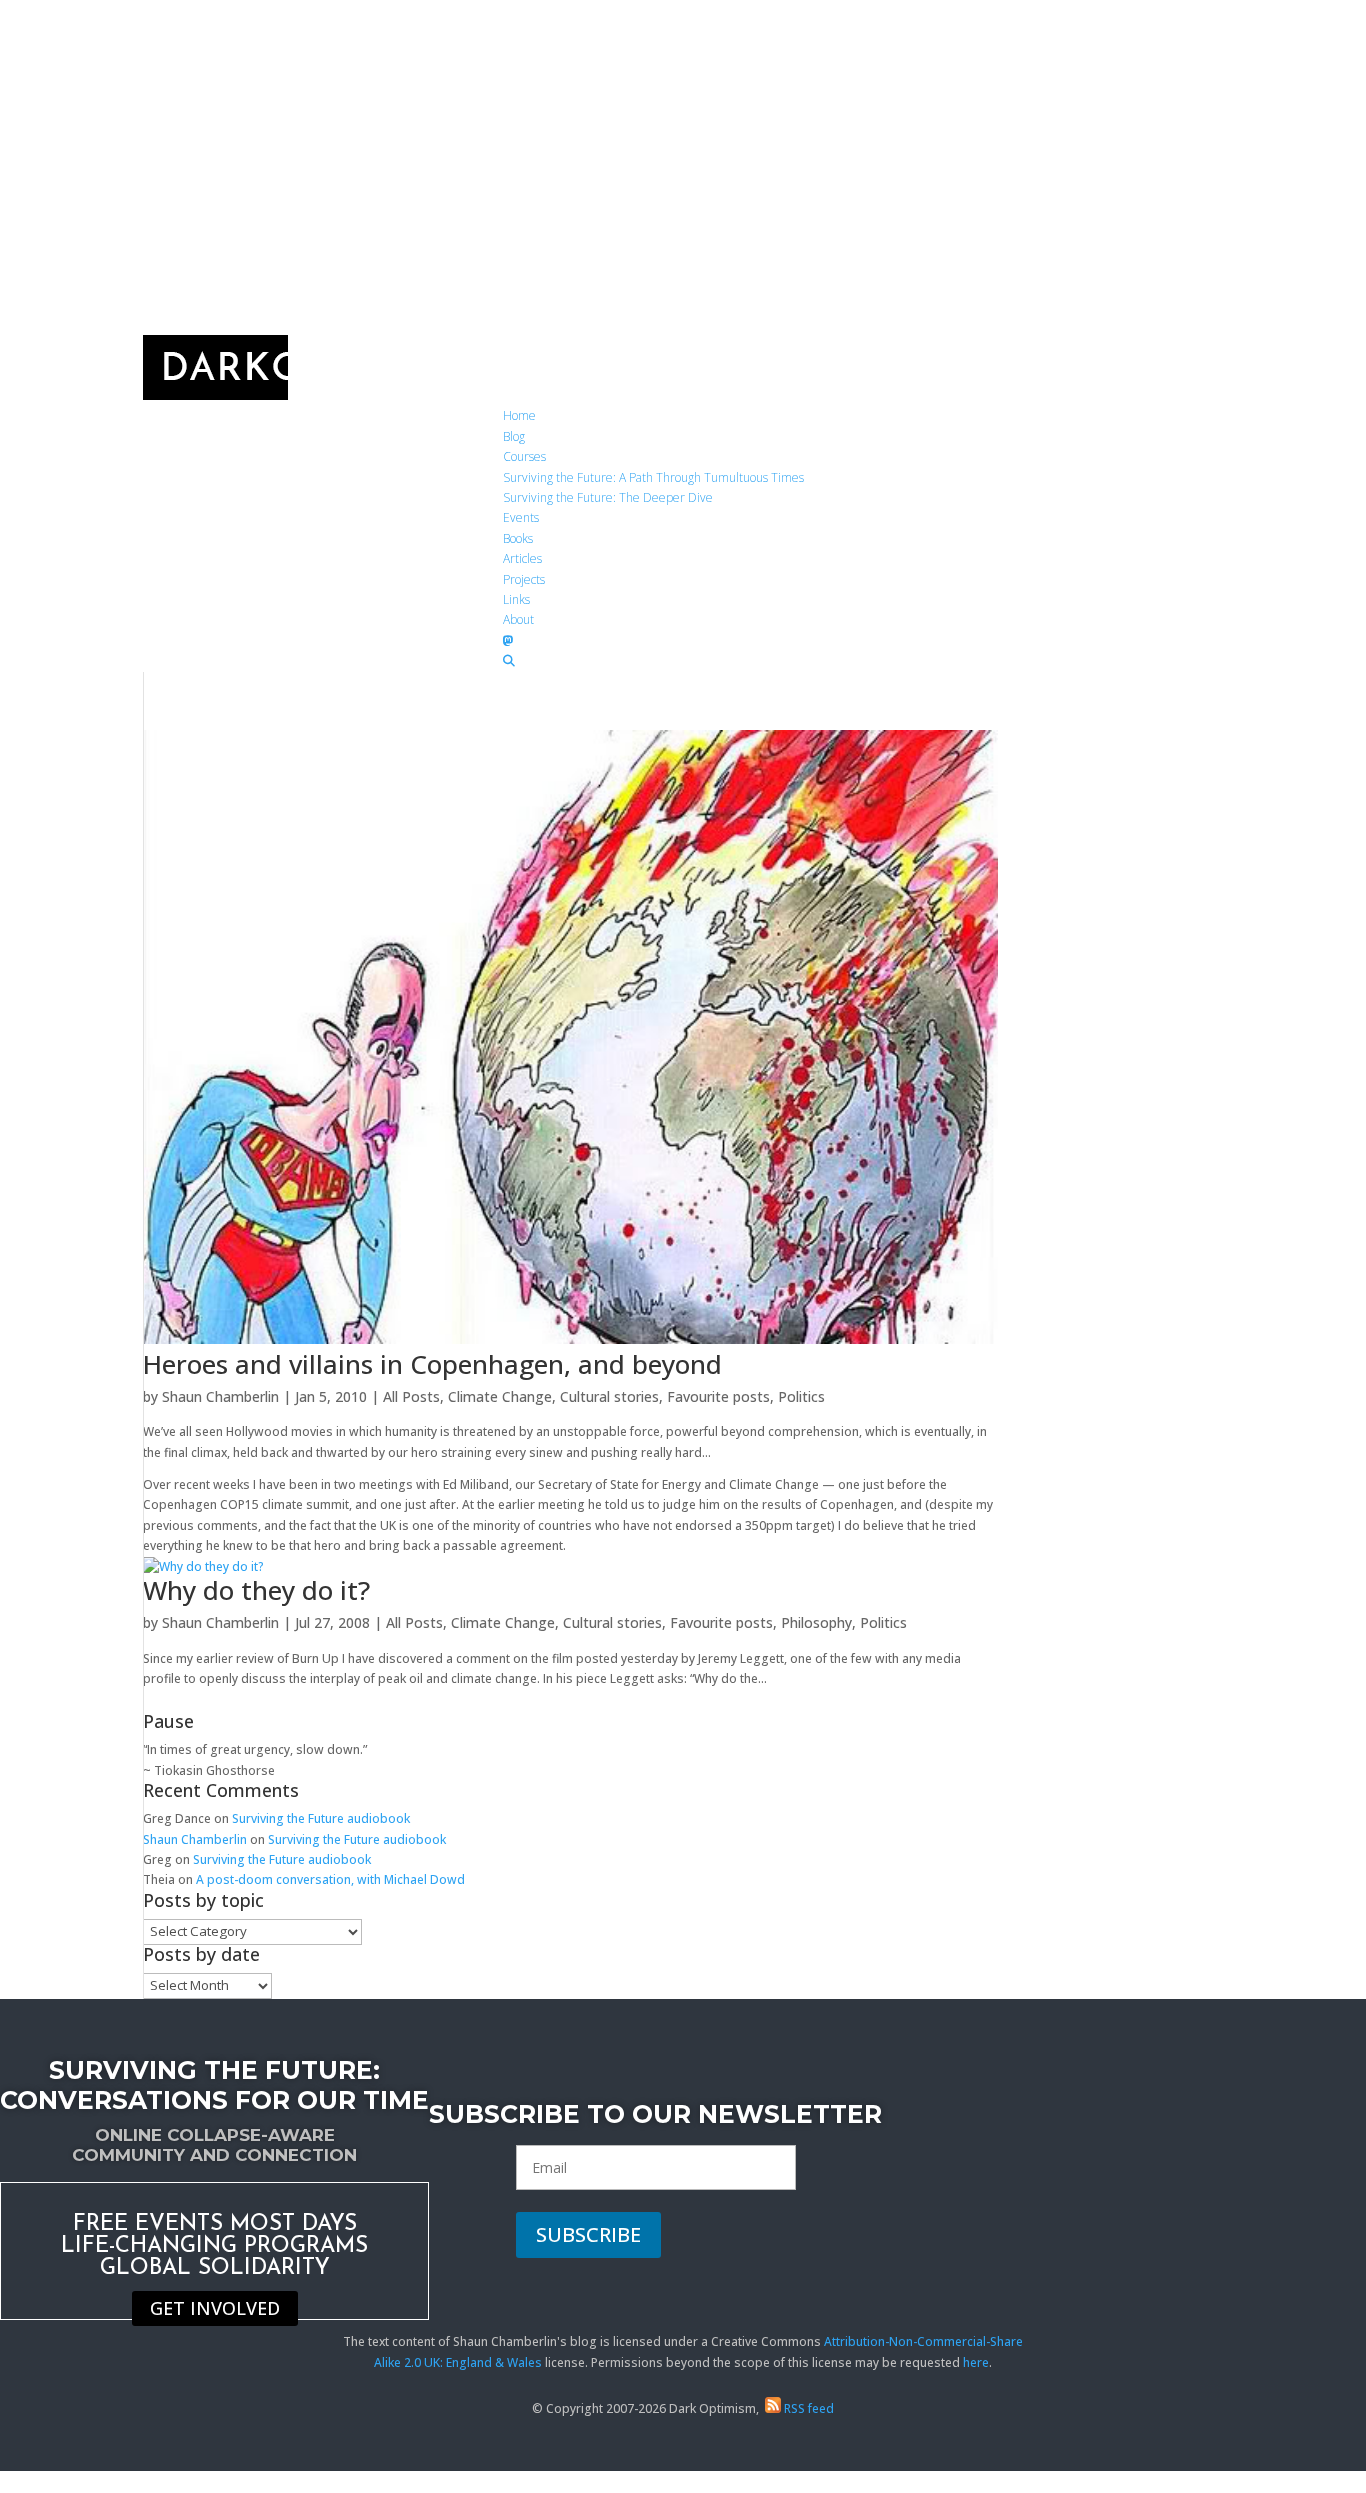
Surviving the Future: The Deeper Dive (608, 497)
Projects (524, 579)
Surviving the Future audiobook (321, 1818)
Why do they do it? (256, 1590)
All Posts (411, 1396)
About (518, 619)
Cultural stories (609, 1396)
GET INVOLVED (215, 2309)
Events (521, 517)
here (976, 2362)
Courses (524, 456)
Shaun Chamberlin (220, 1396)
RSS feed (807, 2408)
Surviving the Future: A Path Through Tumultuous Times (653, 477)
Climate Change (500, 1396)
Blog (514, 436)
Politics (801, 1396)
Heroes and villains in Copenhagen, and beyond (432, 1364)
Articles (522, 558)
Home (519, 415)
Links (516, 599)
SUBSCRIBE (588, 2234)
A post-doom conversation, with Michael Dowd (330, 1879)
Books (518, 538)
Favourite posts (718, 1396)
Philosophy (816, 1622)
